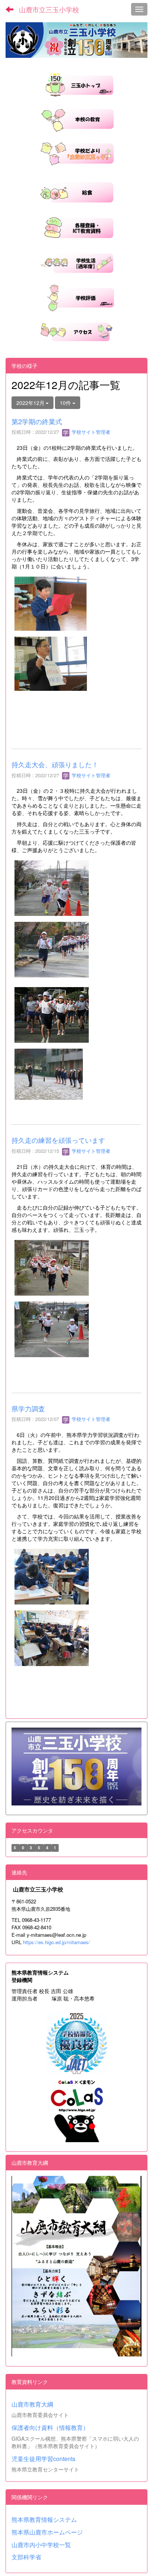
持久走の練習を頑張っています (58, 1140)
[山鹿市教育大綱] (76, 2266)
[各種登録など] (76, 227)
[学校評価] (77, 297)
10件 (66, 403)
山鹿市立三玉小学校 (49, 9)
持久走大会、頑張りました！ (55, 764)
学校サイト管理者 (90, 432)
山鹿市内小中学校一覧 (41, 2545)
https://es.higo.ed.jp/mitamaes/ (56, 1942)
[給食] (76, 191)
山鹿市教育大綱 (32, 2404)
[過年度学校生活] (77, 262)
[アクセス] (76, 331)
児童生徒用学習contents (43, 2459)
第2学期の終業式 (37, 421)
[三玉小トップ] (77, 83)
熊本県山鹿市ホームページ (47, 2532)
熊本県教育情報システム (44, 2519)
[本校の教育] (76, 118)
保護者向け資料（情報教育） (50, 2427)
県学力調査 (28, 1408)
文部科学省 (26, 2557)
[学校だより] (76, 153)
